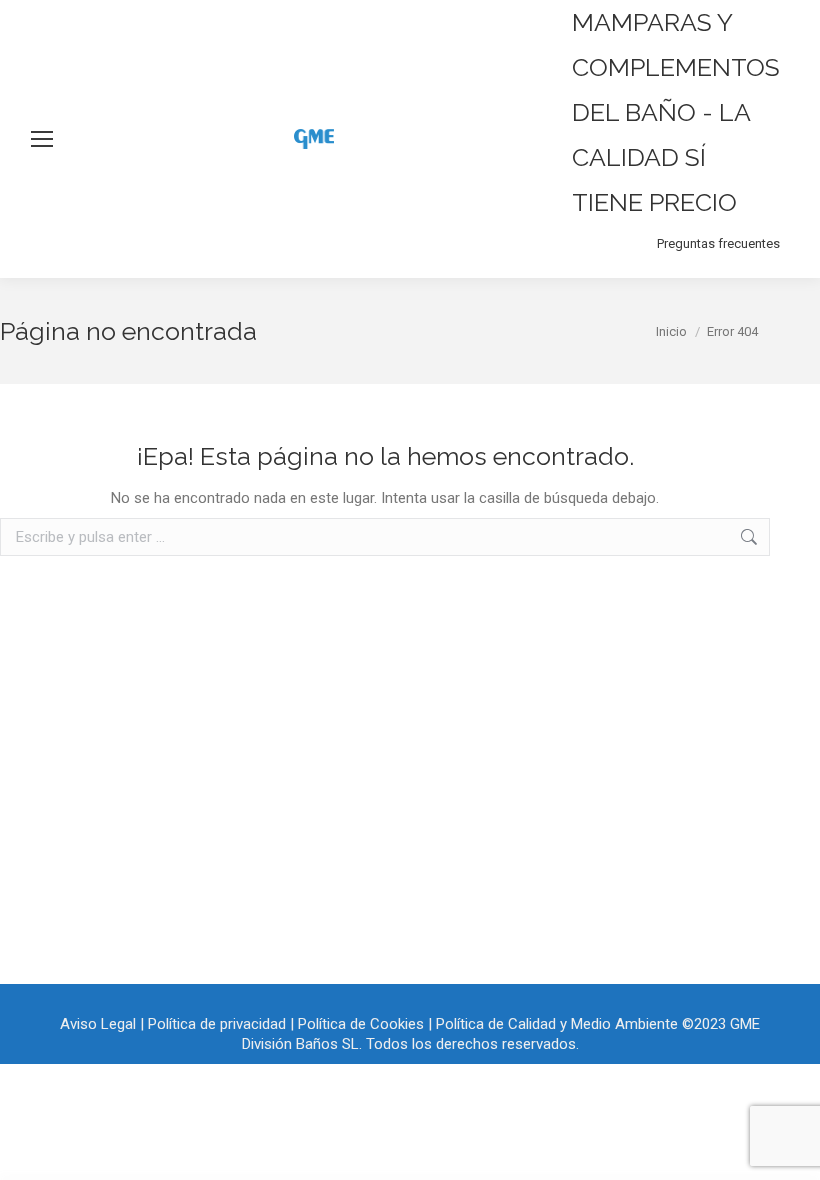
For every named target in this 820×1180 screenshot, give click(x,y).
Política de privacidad (217, 1024)
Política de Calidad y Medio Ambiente (557, 1024)
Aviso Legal (98, 1024)
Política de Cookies (361, 1024)
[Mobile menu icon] (42, 139)
